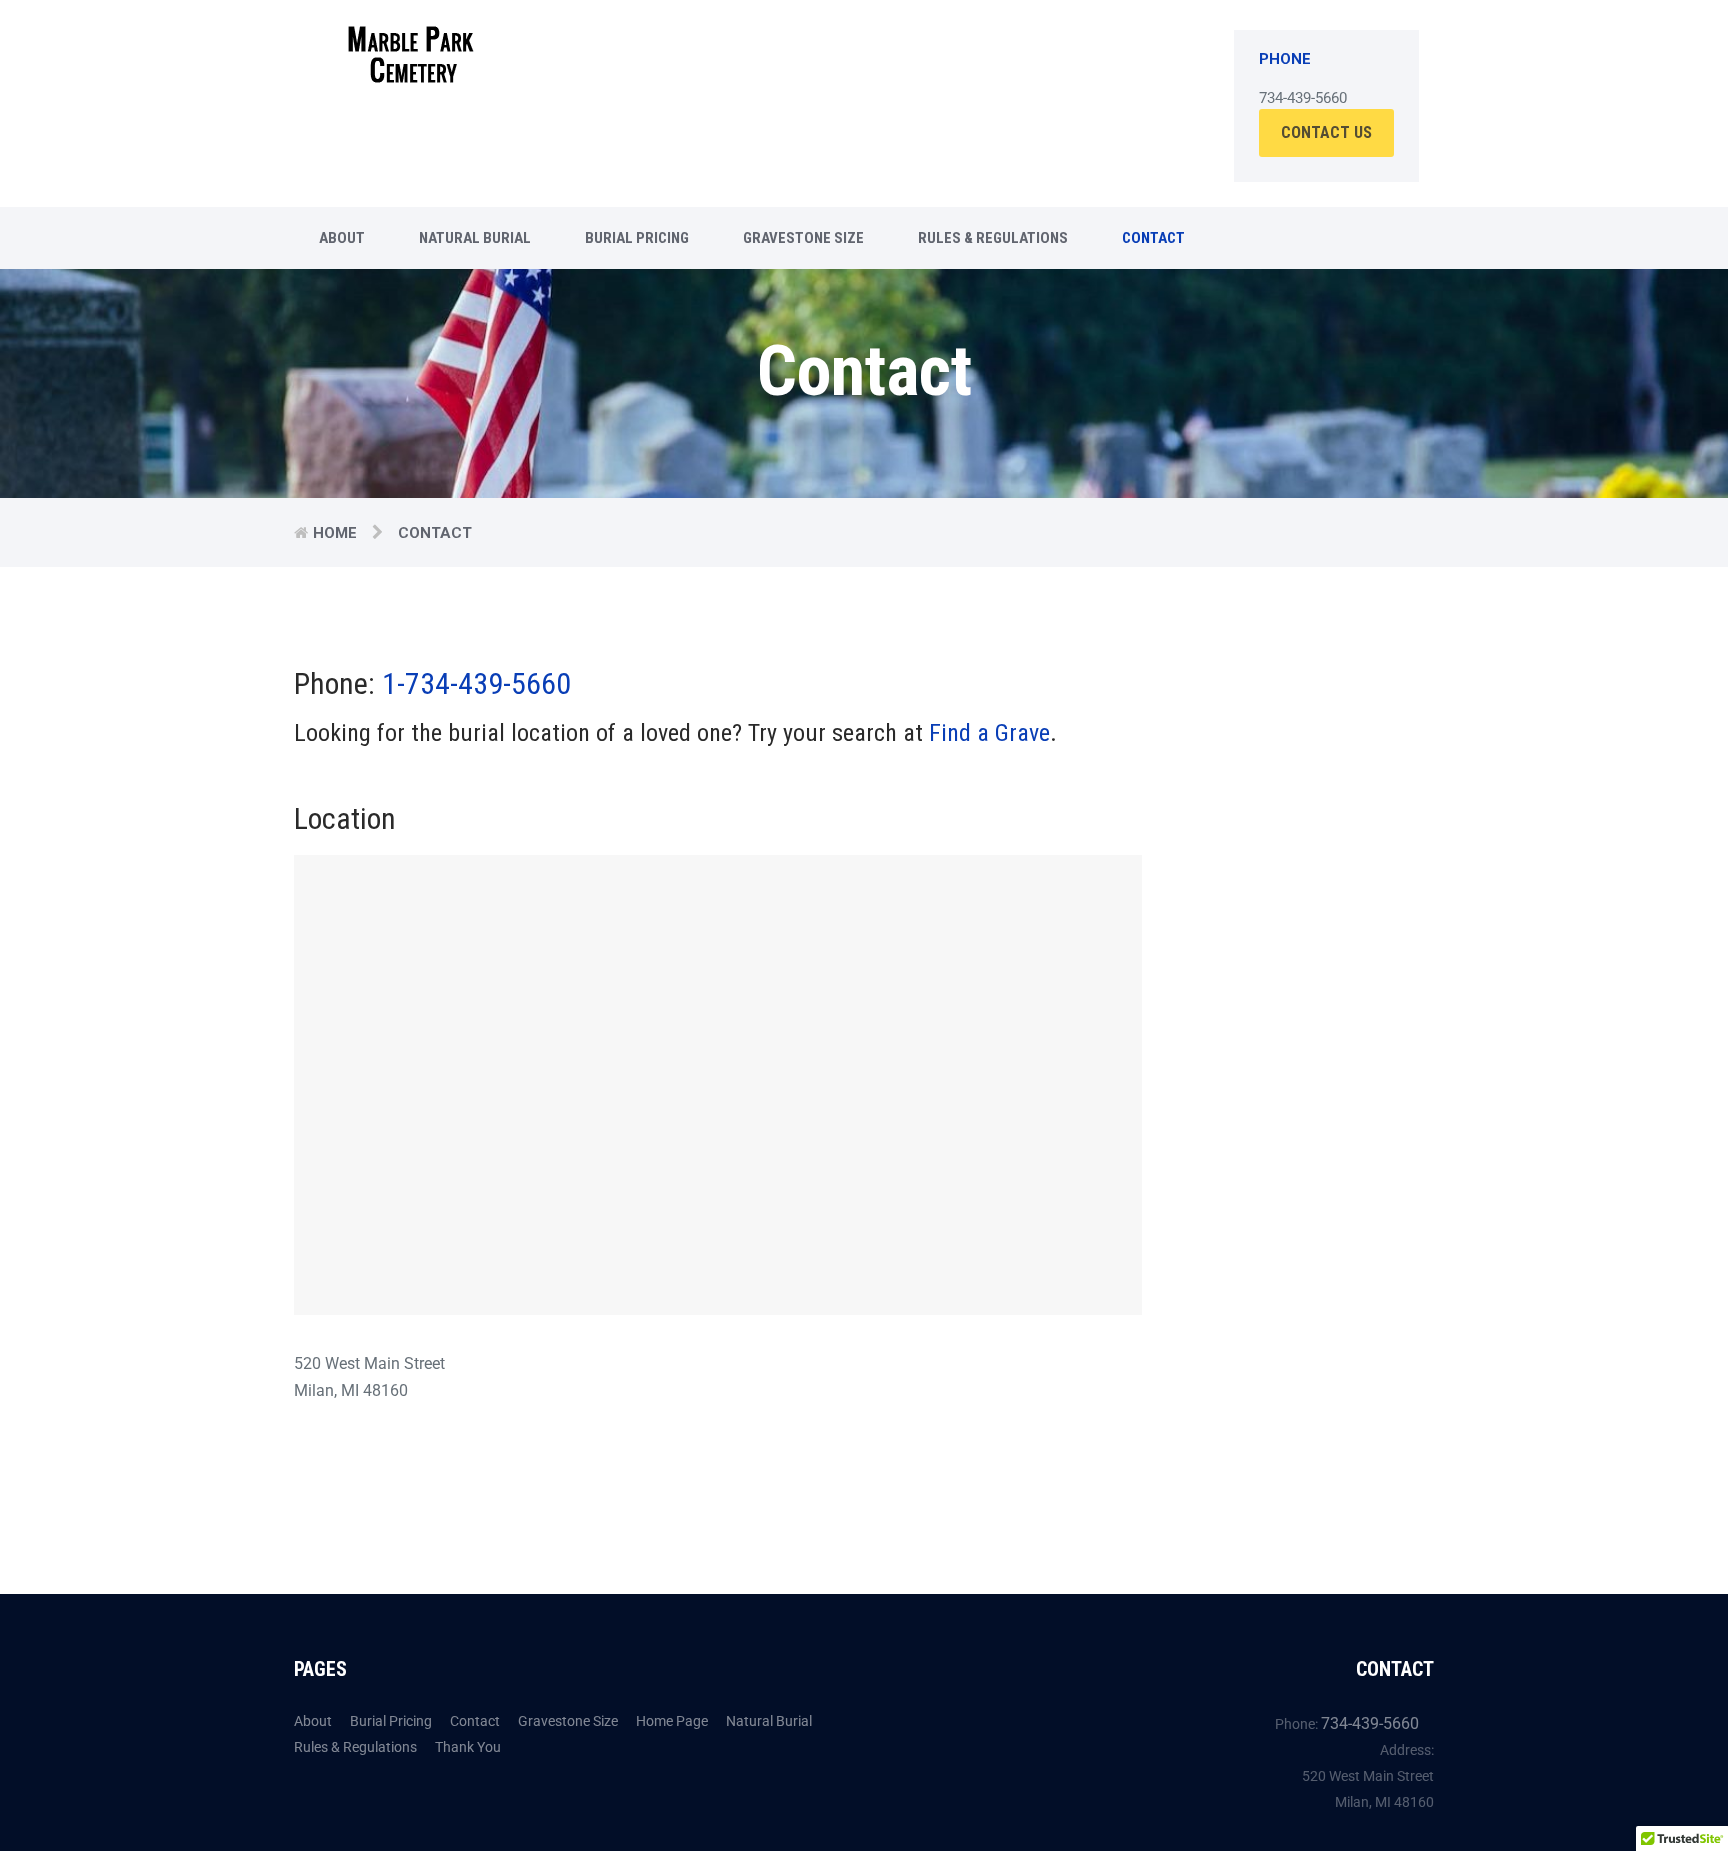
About (342, 238)
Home (335, 533)
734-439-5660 (1370, 1723)
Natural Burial (475, 238)
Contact (1153, 238)
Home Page (672, 1721)
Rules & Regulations (993, 238)
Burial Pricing (637, 238)
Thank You (468, 1747)
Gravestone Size (803, 238)
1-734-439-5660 (476, 683)
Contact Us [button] (1326, 132)
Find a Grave (989, 733)
